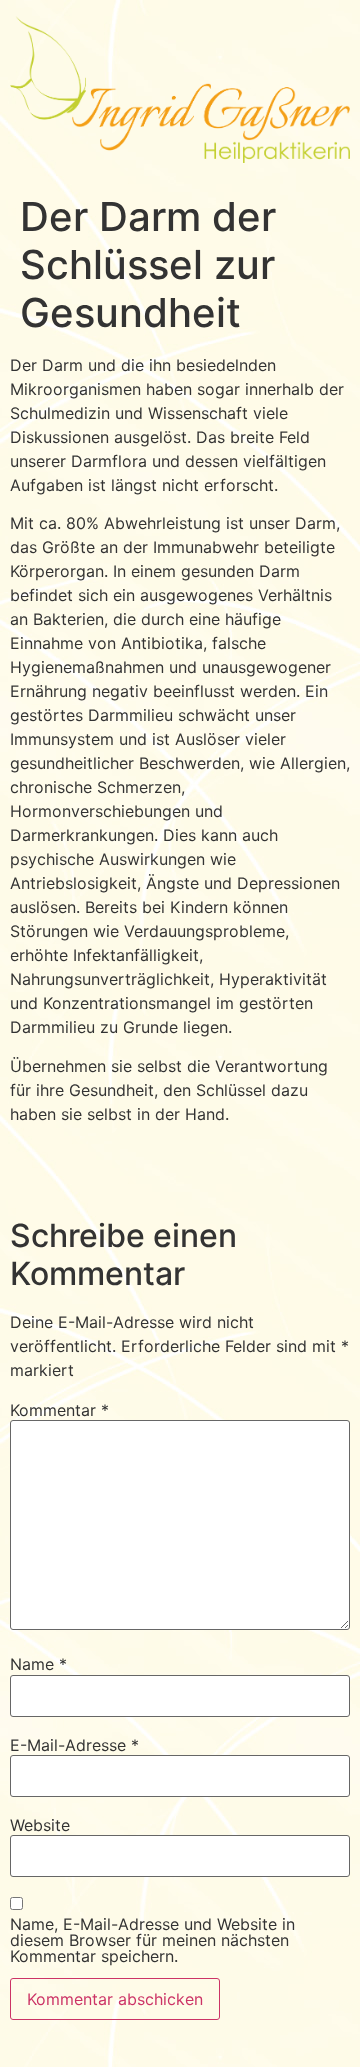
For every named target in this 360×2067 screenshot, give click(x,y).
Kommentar (59, 1410)
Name (38, 1664)
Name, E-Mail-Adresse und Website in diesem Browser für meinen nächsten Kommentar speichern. (152, 1940)
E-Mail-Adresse (74, 1745)
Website (40, 1825)
